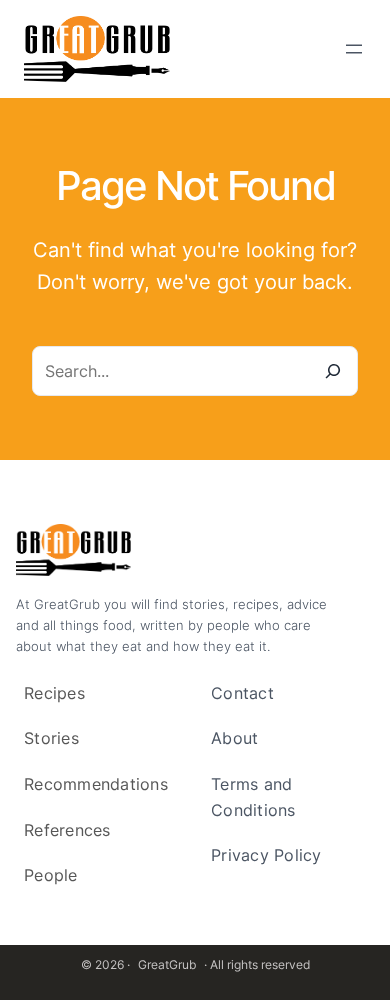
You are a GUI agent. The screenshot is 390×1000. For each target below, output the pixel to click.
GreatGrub (167, 964)
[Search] (333, 371)
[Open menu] (354, 49)
